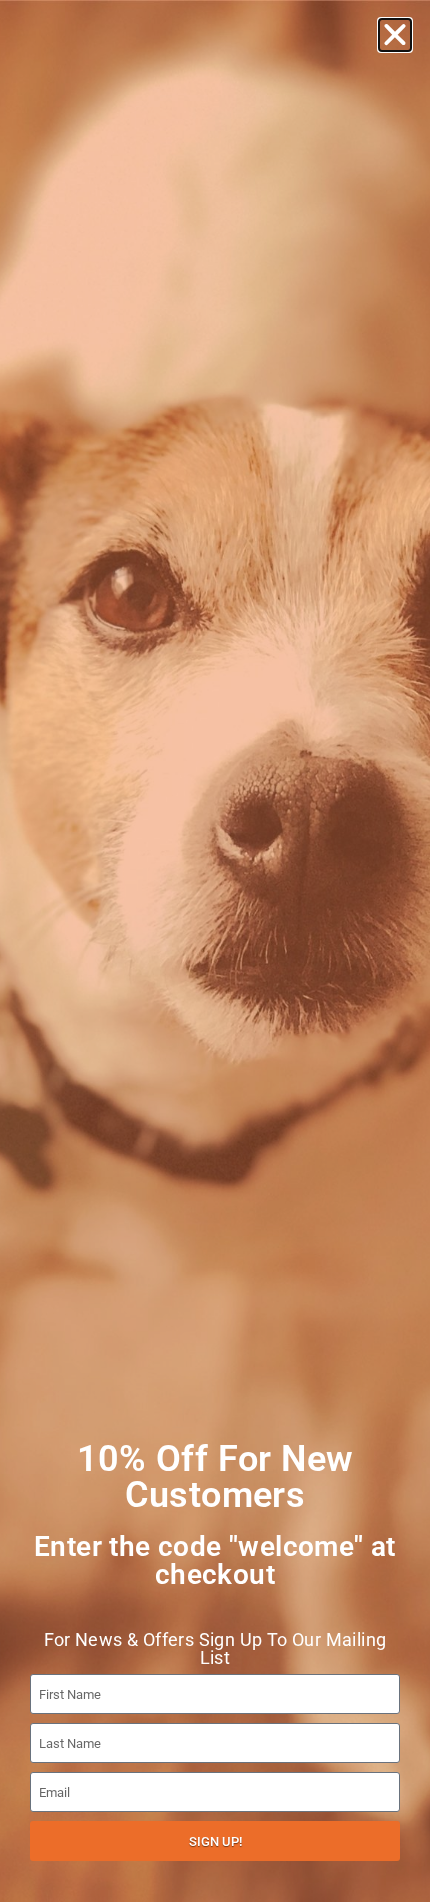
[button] (395, 35)
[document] (215, 951)
